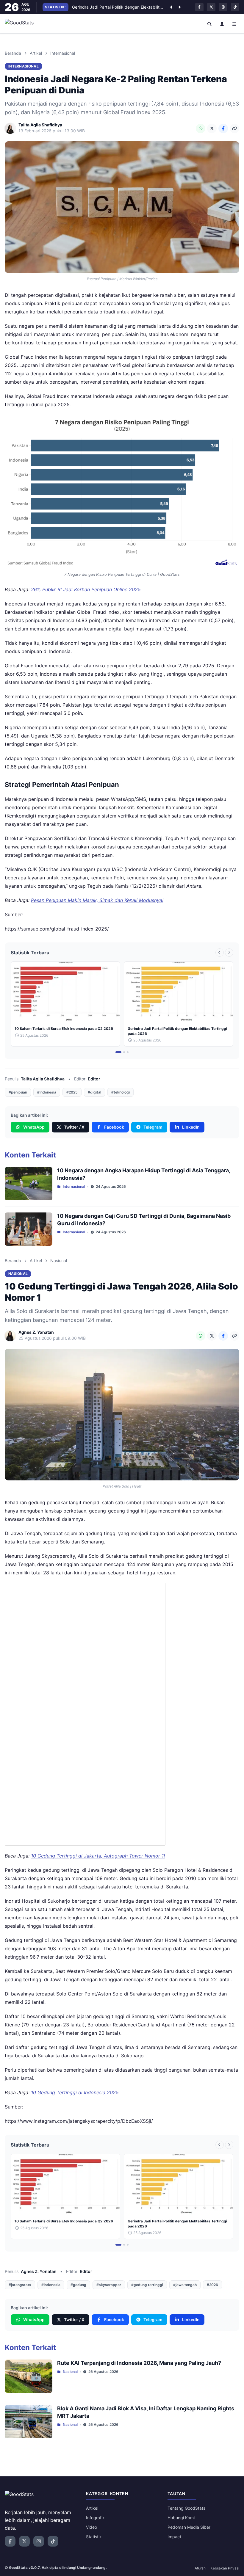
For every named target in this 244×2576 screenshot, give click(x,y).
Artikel (36, 53)
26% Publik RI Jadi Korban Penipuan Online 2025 (86, 589)
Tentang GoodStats (186, 2508)
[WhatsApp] (201, 128)
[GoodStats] (22, 24)
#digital (94, 1092)
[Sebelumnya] (171, 7)
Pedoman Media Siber (189, 2527)
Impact (174, 2537)
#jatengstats (20, 2285)
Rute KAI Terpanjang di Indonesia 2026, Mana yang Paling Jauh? (139, 2363)
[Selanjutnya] (179, 7)
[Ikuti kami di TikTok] (235, 7)
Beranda (13, 53)
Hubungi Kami (181, 2518)
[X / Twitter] (212, 128)
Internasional (63, 53)
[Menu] (234, 24)
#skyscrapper (109, 2285)
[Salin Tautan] (234, 128)
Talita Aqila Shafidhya (43, 1079)
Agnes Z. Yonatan (39, 2271)
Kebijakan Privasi (225, 2568)
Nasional (59, 1260)
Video (91, 2527)
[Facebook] (223, 128)
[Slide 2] (124, 1052)
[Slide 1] (118, 1052)
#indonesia (47, 1092)
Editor (94, 1079)
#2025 (72, 1092)
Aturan (200, 2568)
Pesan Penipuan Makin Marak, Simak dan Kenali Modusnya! (97, 900)
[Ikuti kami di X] (211, 7)
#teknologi (121, 1092)
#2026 (212, 2285)
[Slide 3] (128, 1052)
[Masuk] (222, 24)
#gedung (78, 2285)
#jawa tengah (185, 2285)
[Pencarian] (210, 24)
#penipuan (18, 1092)
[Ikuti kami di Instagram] (223, 7)
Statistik (94, 2537)
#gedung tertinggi (147, 2285)
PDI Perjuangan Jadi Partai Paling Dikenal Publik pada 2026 (118, 7)
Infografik (95, 2518)
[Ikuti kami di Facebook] (199, 7)
